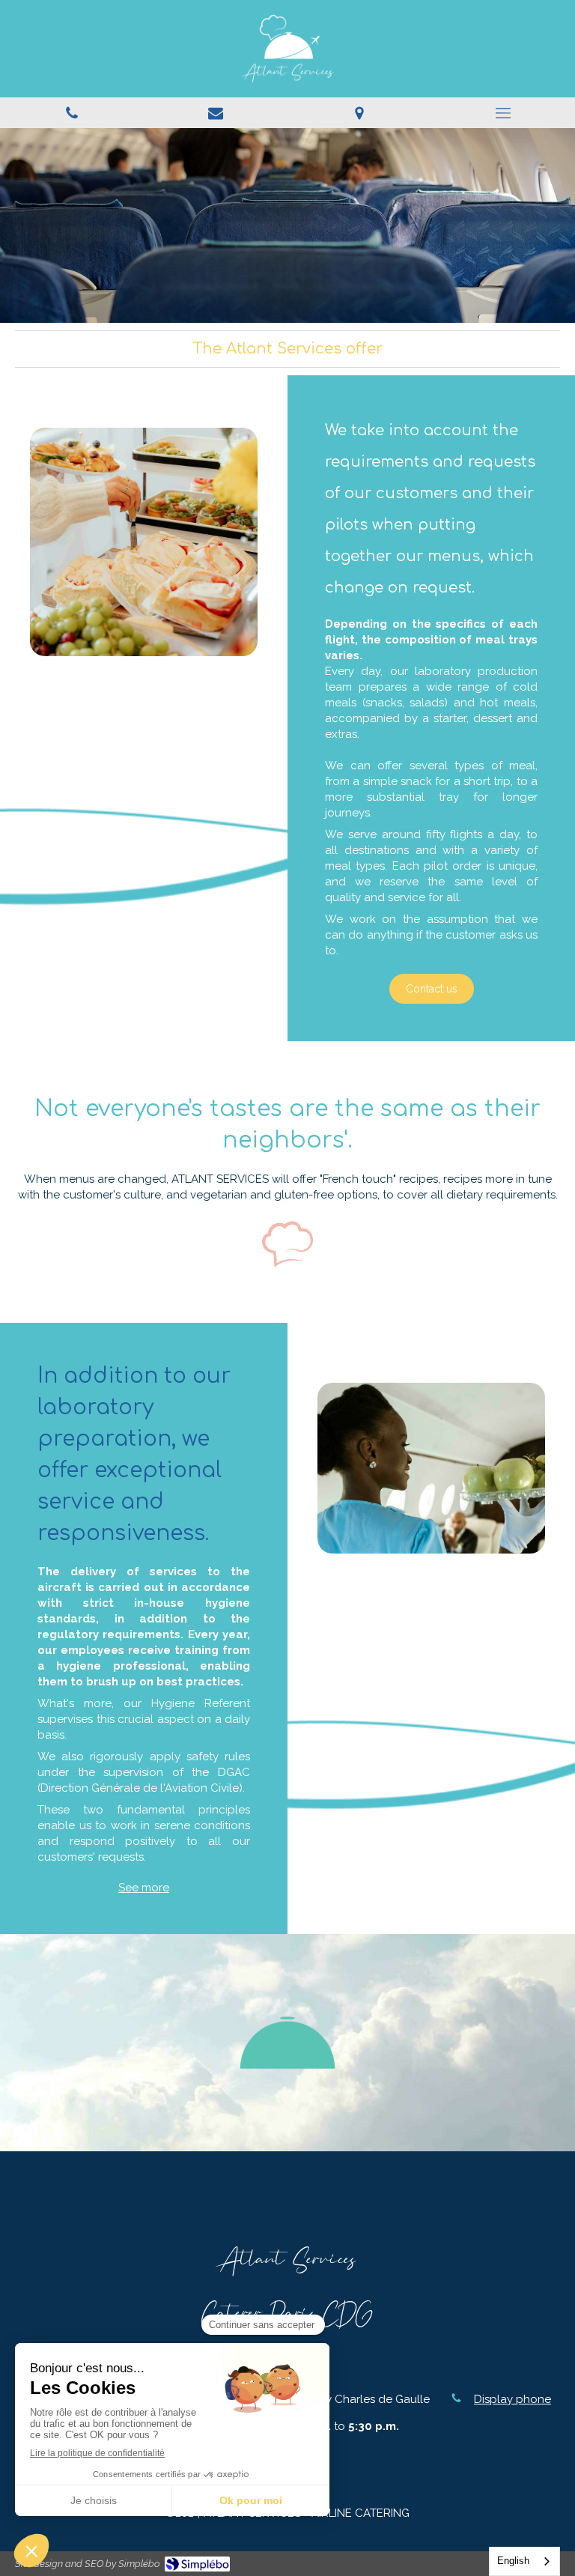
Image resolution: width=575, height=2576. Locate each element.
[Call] (72, 113)
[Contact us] (216, 113)
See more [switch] (144, 1888)
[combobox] (524, 2561)
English (513, 2561)
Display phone (512, 2399)
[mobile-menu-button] (503, 113)
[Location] (359, 113)
